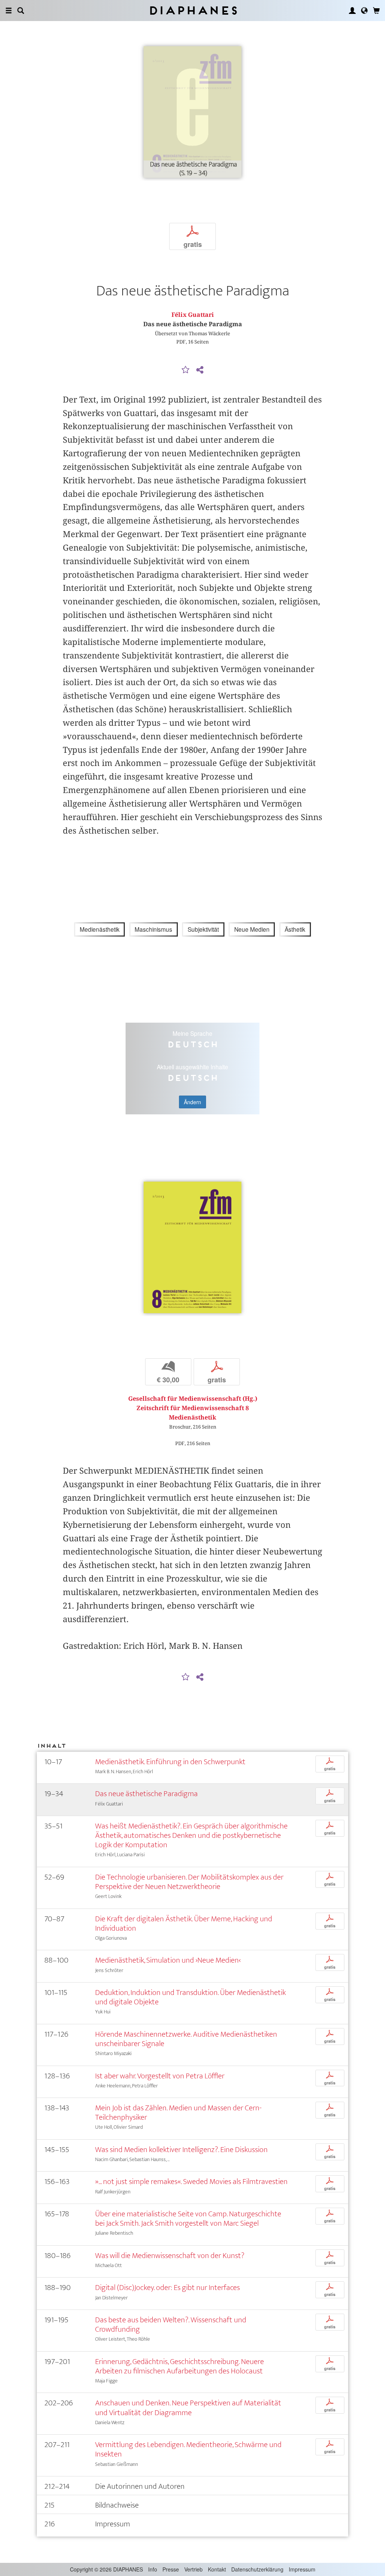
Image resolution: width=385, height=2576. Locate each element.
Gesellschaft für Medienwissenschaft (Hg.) (193, 1399)
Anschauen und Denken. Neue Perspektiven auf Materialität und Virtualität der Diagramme (188, 2408)
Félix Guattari (193, 315)
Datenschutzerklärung (257, 2569)
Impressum (302, 2569)
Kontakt (217, 2569)
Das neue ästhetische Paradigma (146, 1794)
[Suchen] (21, 11)
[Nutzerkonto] (352, 11)
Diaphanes (193, 10)
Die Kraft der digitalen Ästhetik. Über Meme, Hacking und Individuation (184, 1924)
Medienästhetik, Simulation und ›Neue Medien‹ (168, 1960)
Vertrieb (193, 2569)
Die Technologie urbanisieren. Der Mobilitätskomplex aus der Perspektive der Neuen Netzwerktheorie (189, 1882)
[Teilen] (200, 370)
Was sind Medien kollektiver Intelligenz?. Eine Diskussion (181, 2150)
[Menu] (9, 11)
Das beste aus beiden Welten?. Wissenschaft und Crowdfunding (171, 2325)
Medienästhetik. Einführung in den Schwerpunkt (170, 1762)
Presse (171, 2569)
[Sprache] (364, 11)
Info (153, 2569)
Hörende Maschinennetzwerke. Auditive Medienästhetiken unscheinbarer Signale (186, 2039)
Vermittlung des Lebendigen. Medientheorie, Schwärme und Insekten (188, 2449)
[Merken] (186, 370)
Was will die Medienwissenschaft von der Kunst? (170, 2256)
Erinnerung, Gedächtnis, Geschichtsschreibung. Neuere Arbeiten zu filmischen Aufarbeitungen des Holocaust (180, 2366)
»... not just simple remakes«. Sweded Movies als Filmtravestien (191, 2182)
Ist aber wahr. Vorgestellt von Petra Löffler (160, 2076)
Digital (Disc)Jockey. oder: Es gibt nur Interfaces (167, 2288)
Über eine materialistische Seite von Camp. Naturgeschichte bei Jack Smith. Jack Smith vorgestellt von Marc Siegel (188, 2219)
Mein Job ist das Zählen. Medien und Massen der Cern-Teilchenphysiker (178, 2113)
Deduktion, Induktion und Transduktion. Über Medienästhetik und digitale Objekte (190, 1997)
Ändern (192, 1102)
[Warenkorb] (376, 11)
